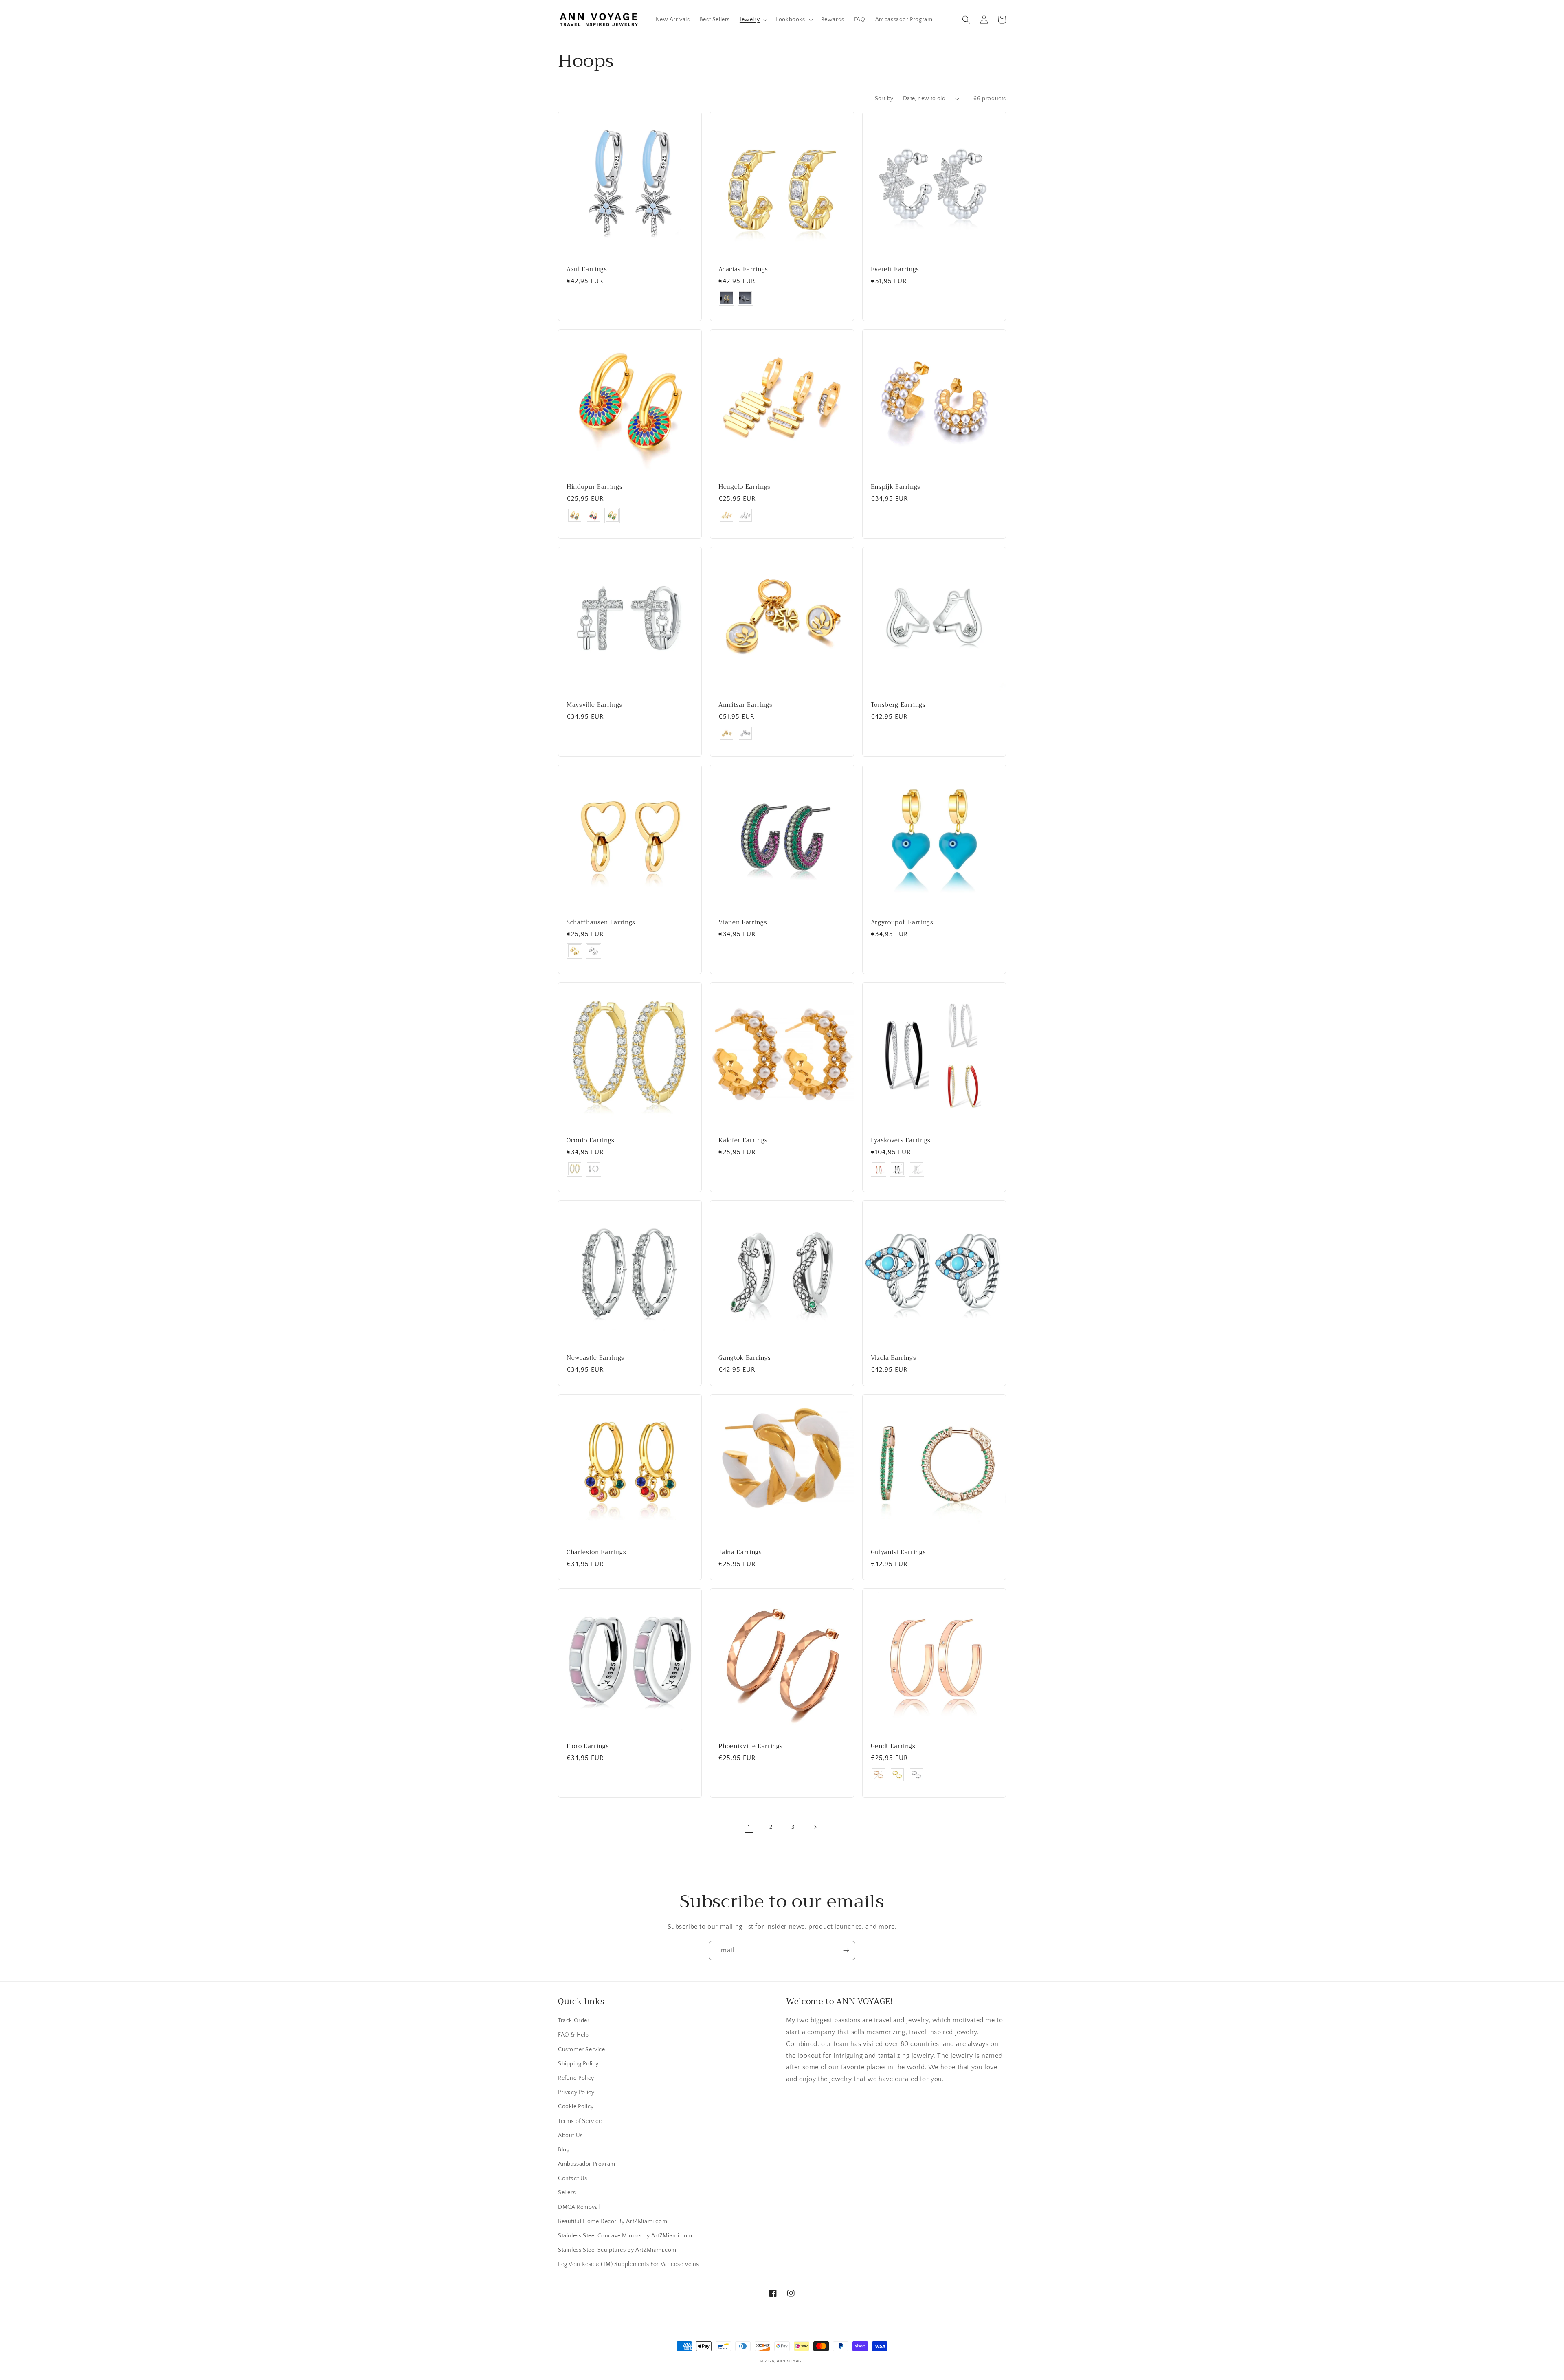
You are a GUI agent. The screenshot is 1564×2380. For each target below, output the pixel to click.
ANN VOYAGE (790, 2361)
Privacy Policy (576, 2092)
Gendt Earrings (893, 1747)
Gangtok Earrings (745, 1358)
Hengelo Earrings (745, 487)
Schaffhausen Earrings (601, 923)
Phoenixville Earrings (751, 1747)
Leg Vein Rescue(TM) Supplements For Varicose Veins (628, 2264)
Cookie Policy (576, 2107)
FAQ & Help (573, 2035)
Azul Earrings (587, 270)
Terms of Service (580, 2121)
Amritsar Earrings (745, 705)
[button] (753, 20)
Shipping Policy (578, 2064)
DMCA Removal (579, 2207)
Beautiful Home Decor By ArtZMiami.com (613, 2222)
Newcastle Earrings (595, 1358)
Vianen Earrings (743, 923)
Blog (564, 2150)
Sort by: (885, 99)
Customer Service (582, 2050)
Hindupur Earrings (594, 487)
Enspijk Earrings (896, 487)
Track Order (574, 2021)
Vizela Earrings (894, 1358)
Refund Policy (576, 2078)
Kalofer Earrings (743, 1141)
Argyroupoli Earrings (902, 923)
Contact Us (573, 2178)
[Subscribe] (846, 1950)
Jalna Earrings (740, 1553)
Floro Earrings (588, 1747)
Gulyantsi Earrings (898, 1553)
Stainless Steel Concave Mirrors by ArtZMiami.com (625, 2236)
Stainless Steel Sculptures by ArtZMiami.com (617, 2250)
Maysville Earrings (594, 705)
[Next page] (815, 1827)
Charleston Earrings (596, 1553)
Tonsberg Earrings (898, 705)
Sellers (567, 2193)
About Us (570, 2136)
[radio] (727, 298)
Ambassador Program (587, 2164)
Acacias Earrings (743, 270)
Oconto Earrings (591, 1141)
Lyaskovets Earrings (901, 1141)
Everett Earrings (895, 270)
